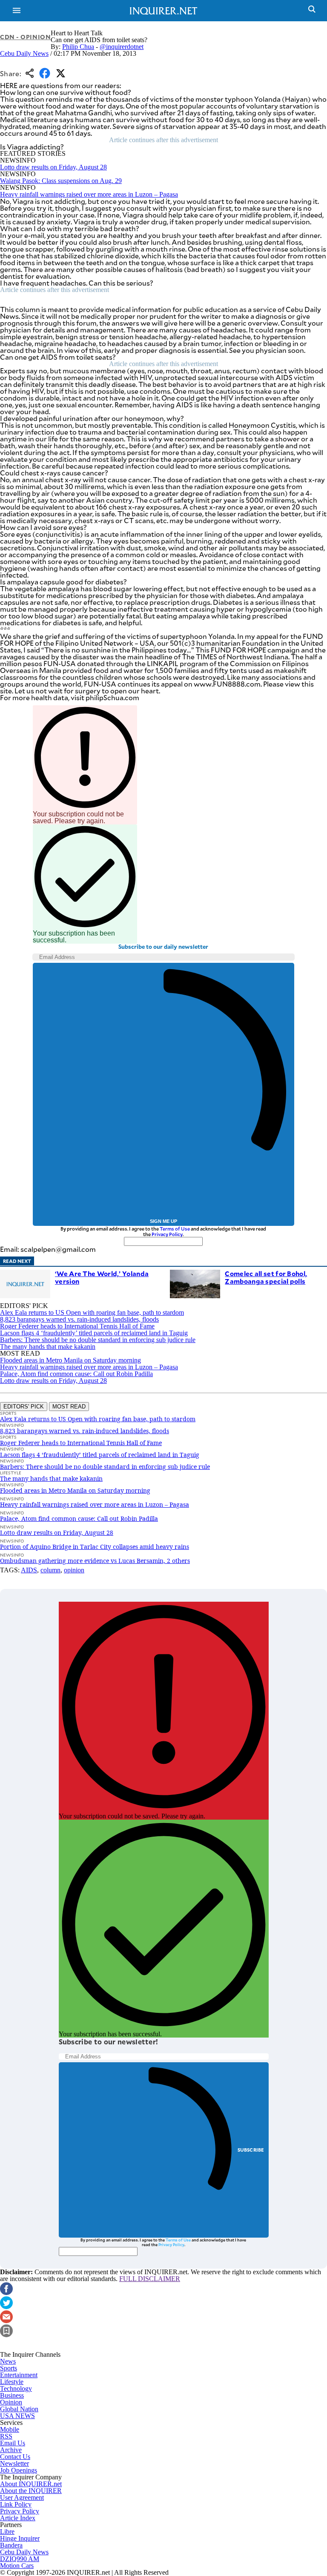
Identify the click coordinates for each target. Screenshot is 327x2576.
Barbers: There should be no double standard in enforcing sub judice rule (98, 1340)
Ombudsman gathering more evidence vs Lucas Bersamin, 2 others (95, 1561)
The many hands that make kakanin (48, 1347)
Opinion (11, 2402)
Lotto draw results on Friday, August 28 (53, 167)
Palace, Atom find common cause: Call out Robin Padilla (76, 1374)
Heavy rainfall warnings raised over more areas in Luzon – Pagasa (89, 194)
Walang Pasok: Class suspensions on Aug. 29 (61, 181)
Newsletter (14, 2463)
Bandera (11, 2545)
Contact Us (15, 2457)
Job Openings (19, 2470)
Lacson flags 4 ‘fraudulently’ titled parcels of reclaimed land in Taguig (94, 1333)
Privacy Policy (167, 1234)
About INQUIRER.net (31, 2484)
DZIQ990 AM (20, 2559)
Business (12, 2395)
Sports (9, 2368)
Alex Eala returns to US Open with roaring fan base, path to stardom (92, 1312)
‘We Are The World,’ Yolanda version (102, 1277)
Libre (7, 2532)
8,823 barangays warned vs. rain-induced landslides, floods (79, 1319)
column (50, 1570)
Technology (16, 2389)
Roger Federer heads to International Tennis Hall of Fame (77, 1326)
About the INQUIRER (31, 2491)
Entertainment (19, 2375)
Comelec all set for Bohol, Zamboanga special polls (266, 1277)
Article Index (18, 2518)
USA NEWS (17, 2416)
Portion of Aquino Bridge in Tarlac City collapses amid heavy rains (95, 1547)
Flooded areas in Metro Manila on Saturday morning (70, 1360)
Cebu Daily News (24, 53)
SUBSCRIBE (251, 2150)
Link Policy (16, 2504)
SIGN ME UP (163, 1221)
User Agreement (22, 2497)
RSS (6, 2436)
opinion (74, 1570)
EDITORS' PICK (24, 1407)
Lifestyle (12, 2382)
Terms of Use (175, 1229)
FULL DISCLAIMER (150, 2279)
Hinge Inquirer (20, 2538)
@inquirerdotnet (122, 47)
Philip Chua (78, 47)
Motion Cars (17, 2566)
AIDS (29, 1570)
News (8, 2361)
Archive (11, 2450)
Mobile (10, 2429)
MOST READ (69, 1407)
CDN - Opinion (25, 37)
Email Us (13, 2443)
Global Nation (19, 2409)
